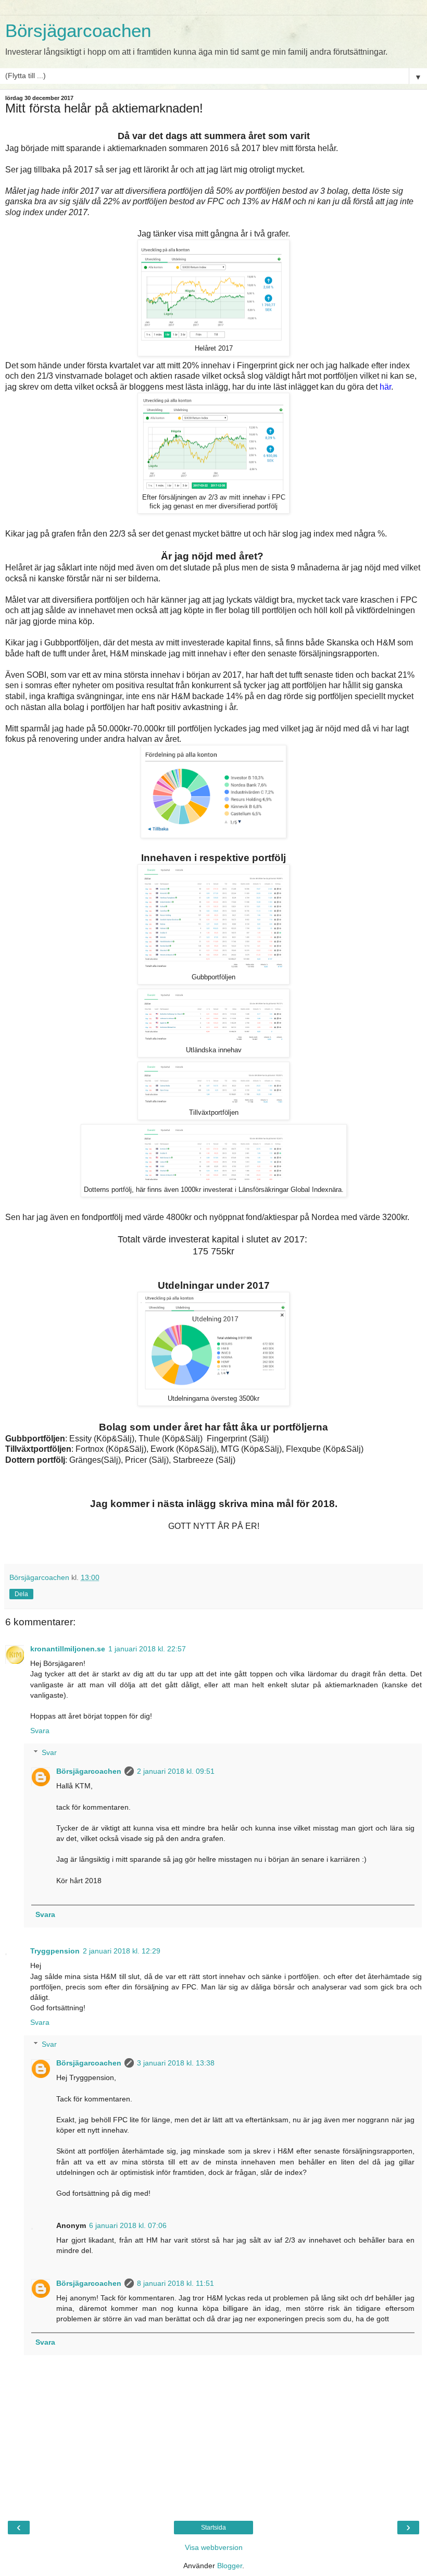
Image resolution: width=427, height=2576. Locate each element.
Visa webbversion (214, 2547)
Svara (40, 1731)
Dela (21, 1594)
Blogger (230, 2566)
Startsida (213, 2528)
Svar (49, 1752)
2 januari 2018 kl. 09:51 (176, 1771)
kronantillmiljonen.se (68, 1649)
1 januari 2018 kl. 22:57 (147, 1649)
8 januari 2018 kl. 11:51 (175, 2283)
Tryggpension (55, 1951)
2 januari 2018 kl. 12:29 (122, 1951)
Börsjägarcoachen (78, 31)
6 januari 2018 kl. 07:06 (128, 2225)
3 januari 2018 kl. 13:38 (176, 2063)
